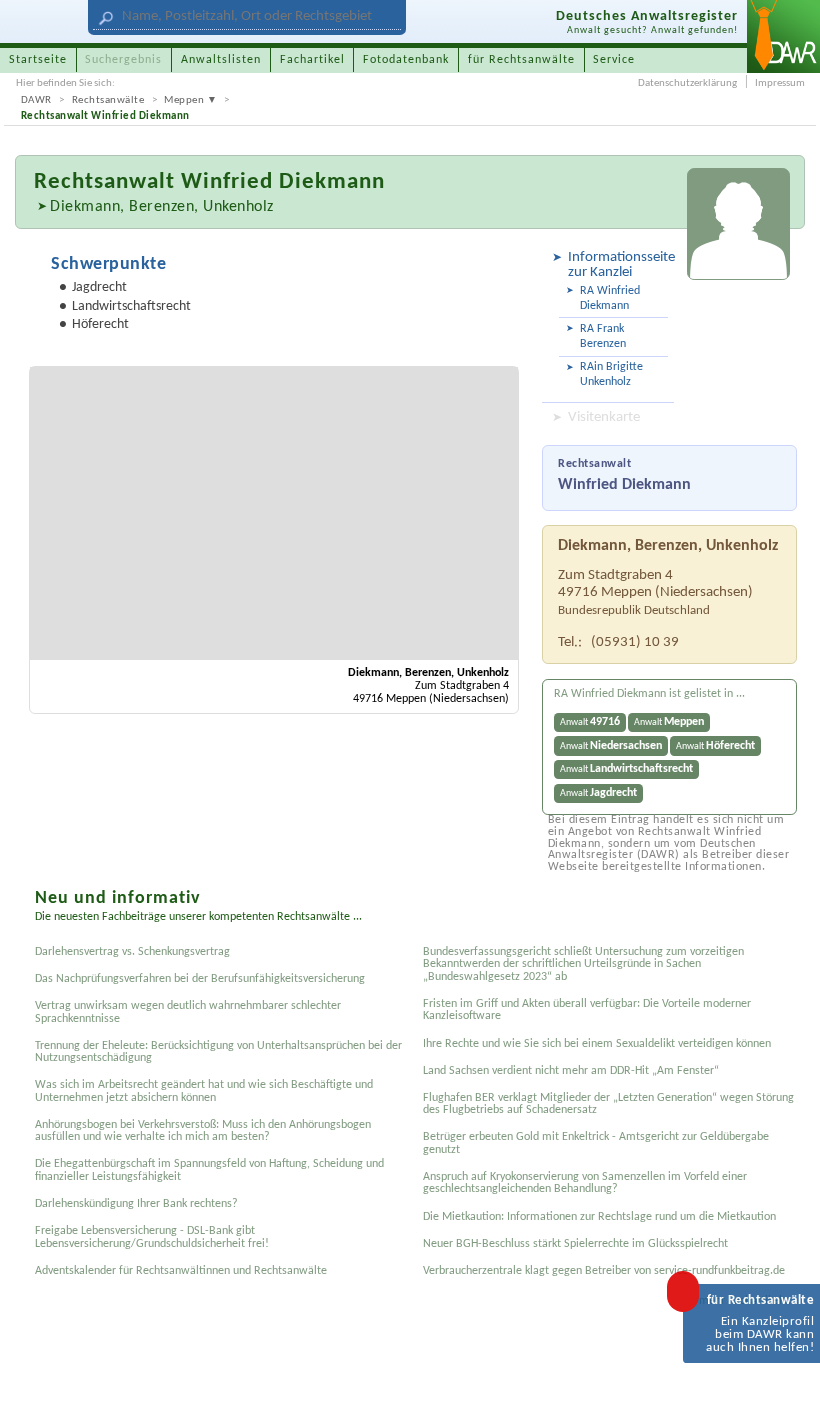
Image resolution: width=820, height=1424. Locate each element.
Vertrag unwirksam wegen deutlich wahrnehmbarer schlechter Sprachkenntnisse (188, 1012)
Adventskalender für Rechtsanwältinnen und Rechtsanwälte (181, 1271)
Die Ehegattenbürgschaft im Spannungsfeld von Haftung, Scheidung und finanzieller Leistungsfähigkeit (209, 1170)
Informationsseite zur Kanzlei (618, 265)
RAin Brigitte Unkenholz (611, 374)
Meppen (184, 100)
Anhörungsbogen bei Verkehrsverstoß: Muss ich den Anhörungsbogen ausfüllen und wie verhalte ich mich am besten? (203, 1131)
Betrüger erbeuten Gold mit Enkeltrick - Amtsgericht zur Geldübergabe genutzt (596, 1143)
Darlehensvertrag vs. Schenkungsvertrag (132, 952)
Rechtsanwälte (108, 100)
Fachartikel (312, 60)
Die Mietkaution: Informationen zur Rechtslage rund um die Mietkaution (599, 1217)
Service (614, 60)
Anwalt (590, 722)
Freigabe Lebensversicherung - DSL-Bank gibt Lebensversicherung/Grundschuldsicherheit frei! (152, 1237)
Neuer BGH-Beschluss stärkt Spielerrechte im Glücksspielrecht (575, 1244)
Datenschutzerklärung (687, 83)
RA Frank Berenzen (603, 336)
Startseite (38, 60)
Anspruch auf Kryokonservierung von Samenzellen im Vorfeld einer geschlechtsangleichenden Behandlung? (585, 1183)
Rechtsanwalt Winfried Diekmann (105, 116)
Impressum (780, 83)
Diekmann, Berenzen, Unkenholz (162, 207)
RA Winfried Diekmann (610, 298)
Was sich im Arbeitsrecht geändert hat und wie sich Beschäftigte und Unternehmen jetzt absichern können (204, 1091)
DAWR (36, 100)
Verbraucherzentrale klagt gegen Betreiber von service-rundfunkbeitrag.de (604, 1271)
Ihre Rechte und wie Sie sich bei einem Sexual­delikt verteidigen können (597, 1044)
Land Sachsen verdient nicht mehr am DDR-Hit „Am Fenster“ (571, 1071)
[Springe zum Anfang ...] (787, 1391)
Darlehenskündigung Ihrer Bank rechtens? (136, 1204)
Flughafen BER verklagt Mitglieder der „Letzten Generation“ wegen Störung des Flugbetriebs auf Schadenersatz (608, 1104)
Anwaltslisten (221, 60)
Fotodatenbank (406, 60)
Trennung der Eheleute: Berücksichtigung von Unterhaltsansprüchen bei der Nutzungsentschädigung (218, 1052)
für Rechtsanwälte (521, 60)
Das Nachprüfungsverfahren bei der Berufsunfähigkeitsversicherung (200, 979)
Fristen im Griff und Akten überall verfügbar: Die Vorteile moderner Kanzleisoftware (587, 1010)
